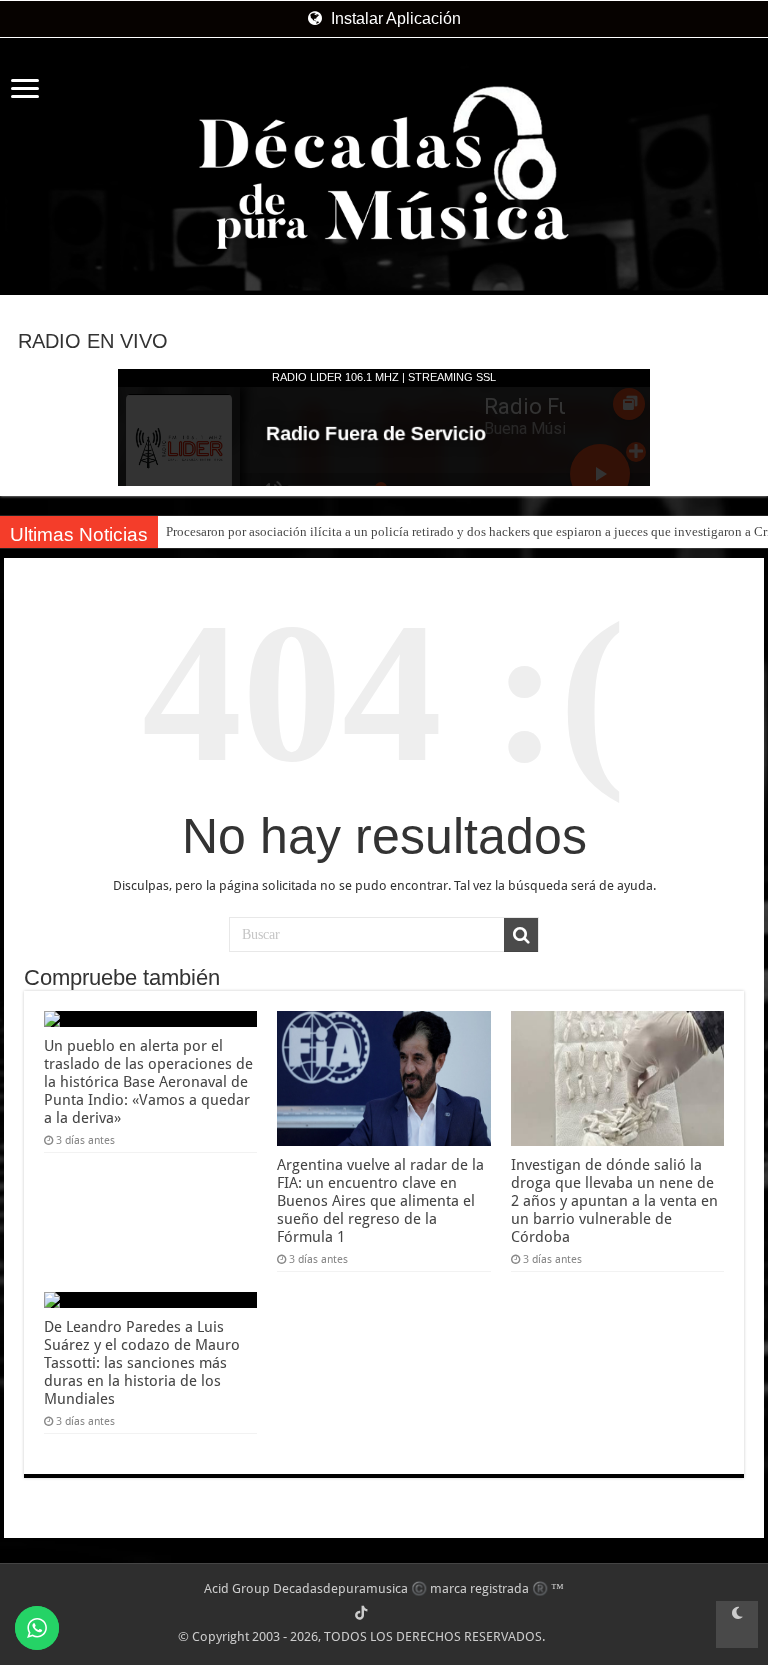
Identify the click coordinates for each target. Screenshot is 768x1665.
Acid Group (237, 1588)
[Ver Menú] (25, 90)
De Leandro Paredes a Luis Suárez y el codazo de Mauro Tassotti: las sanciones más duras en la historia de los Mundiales (142, 1363)
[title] (737, 1624)
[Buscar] (521, 935)
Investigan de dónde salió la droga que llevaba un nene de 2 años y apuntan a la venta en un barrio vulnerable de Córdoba (614, 1201)
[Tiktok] (361, 1613)
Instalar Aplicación (394, 18)
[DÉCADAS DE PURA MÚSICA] (384, 168)
